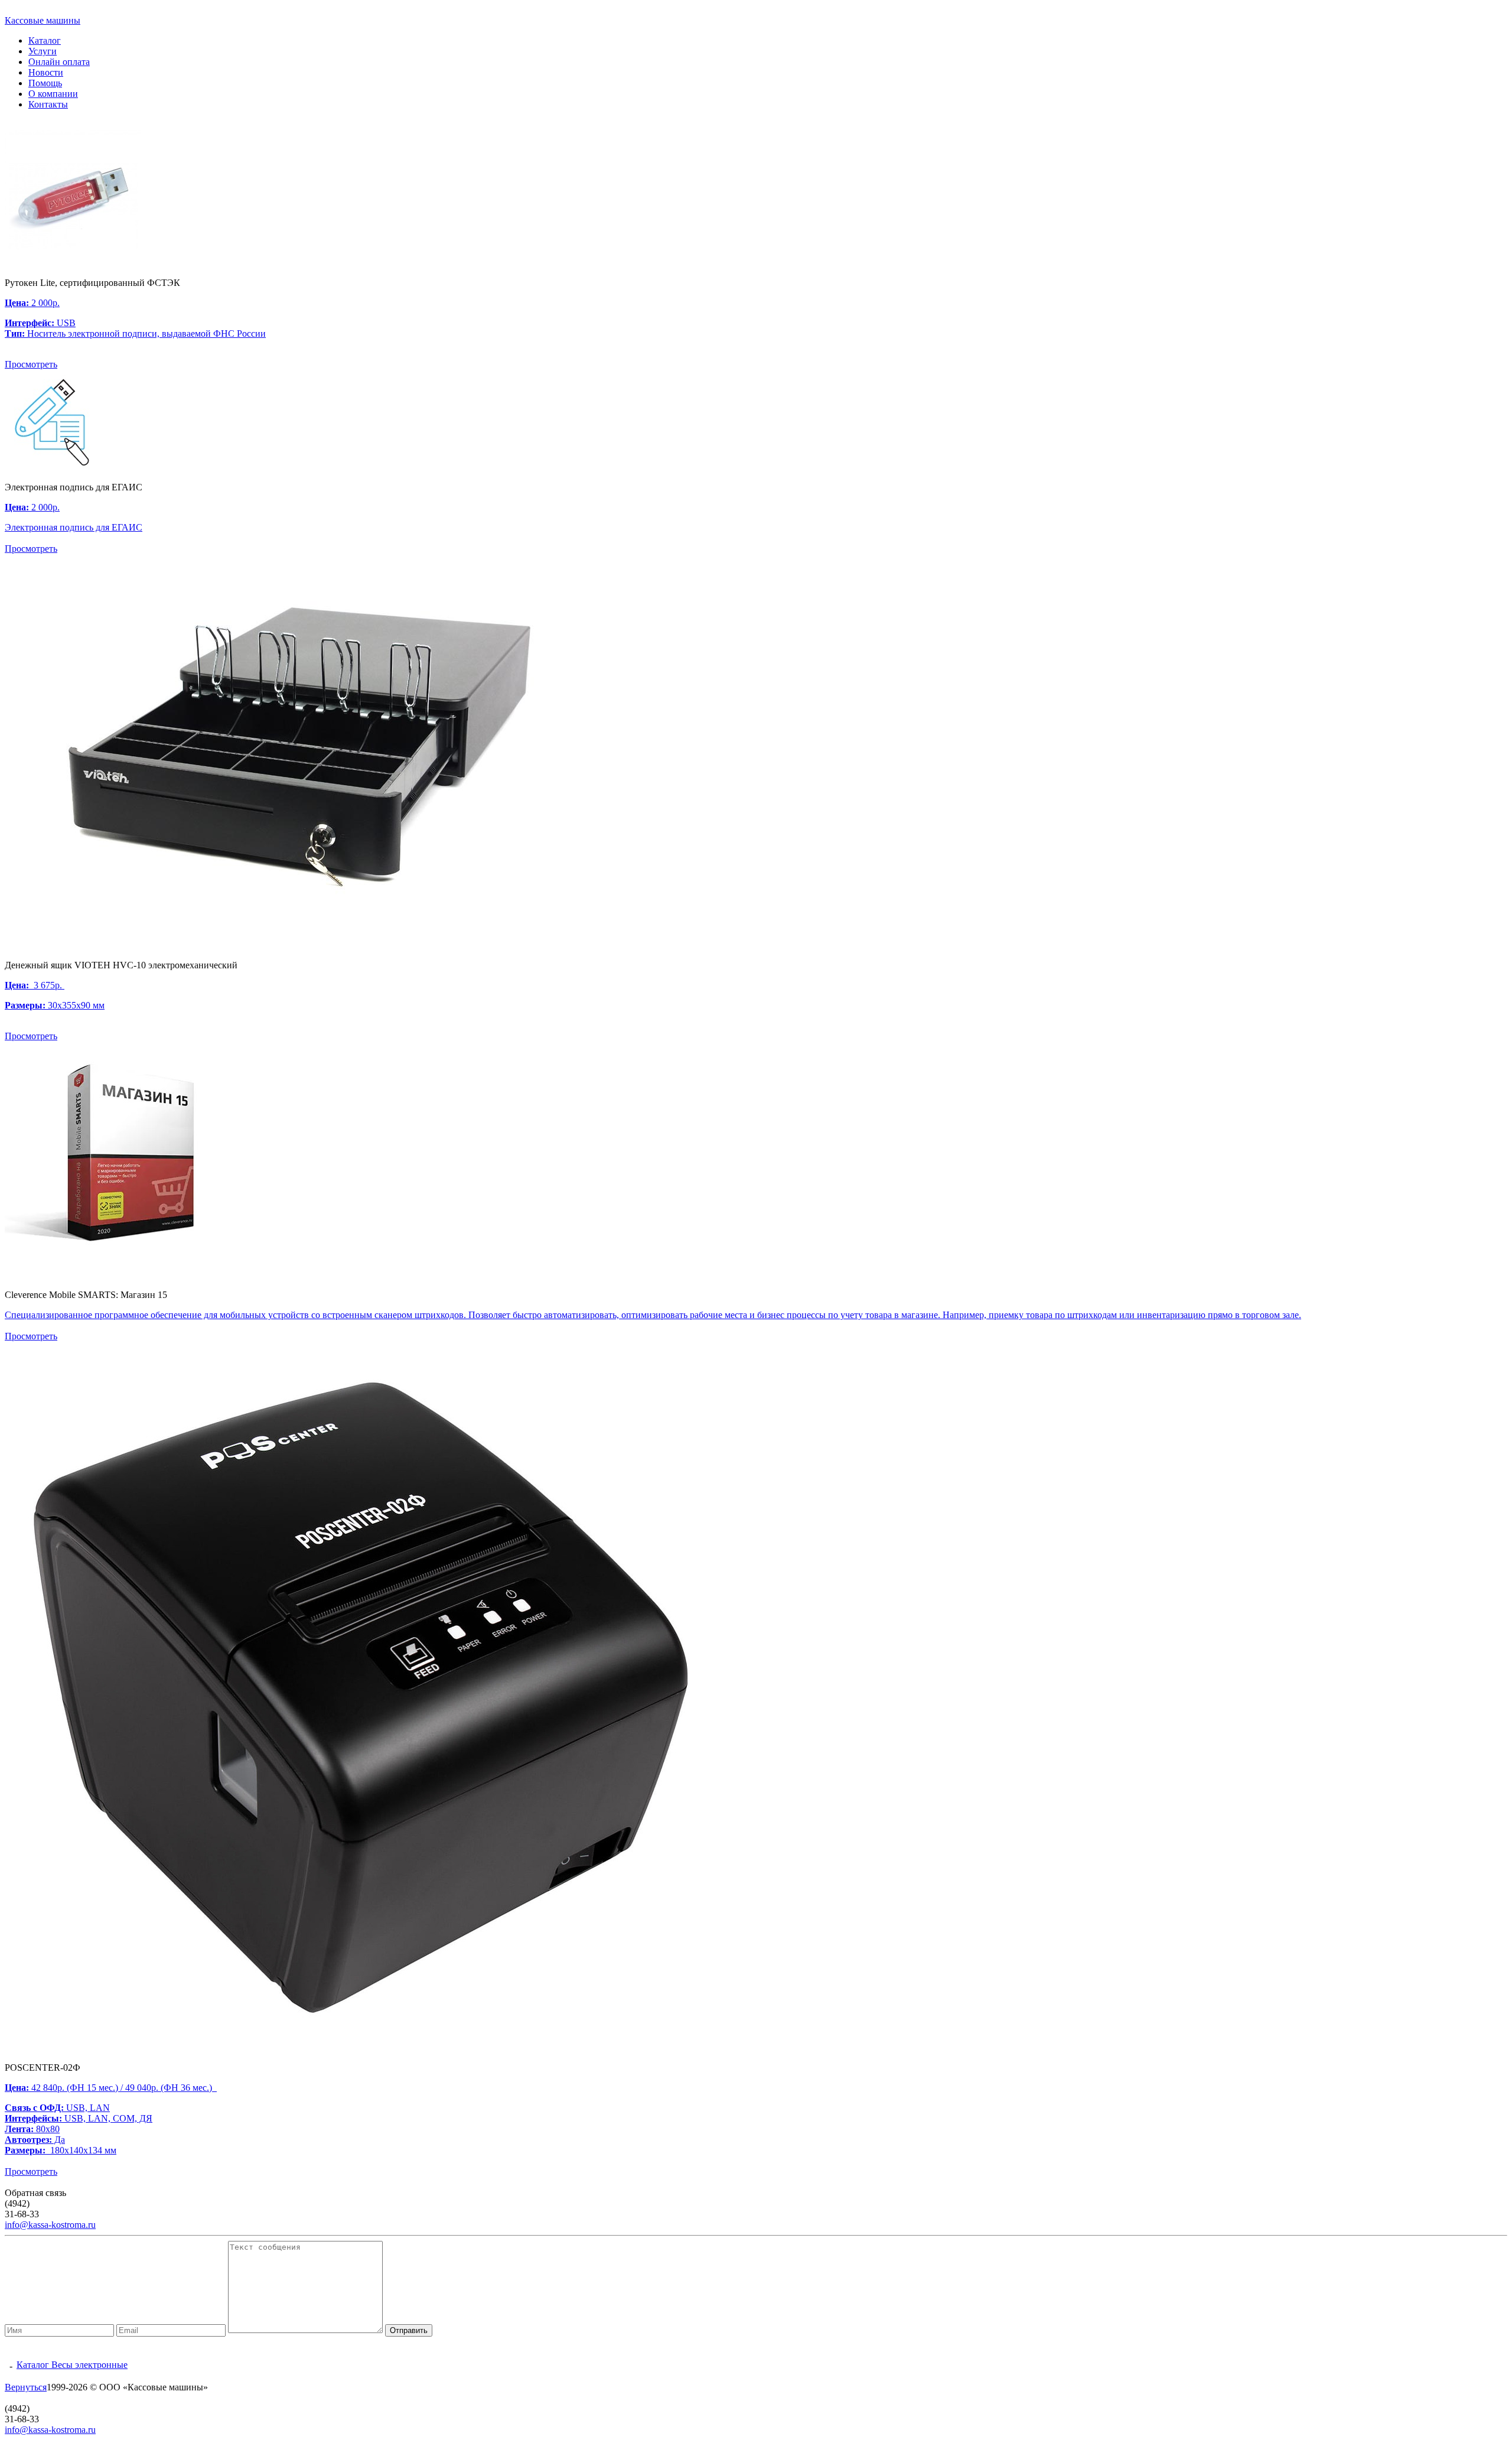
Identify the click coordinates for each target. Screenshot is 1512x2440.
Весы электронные (89, 2365)
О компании (53, 94)
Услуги (43, 51)
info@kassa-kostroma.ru (50, 2225)
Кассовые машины (43, 20)
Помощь (45, 83)
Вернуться (26, 2387)
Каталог (45, 40)
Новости (46, 72)
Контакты (48, 104)
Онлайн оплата (59, 62)
